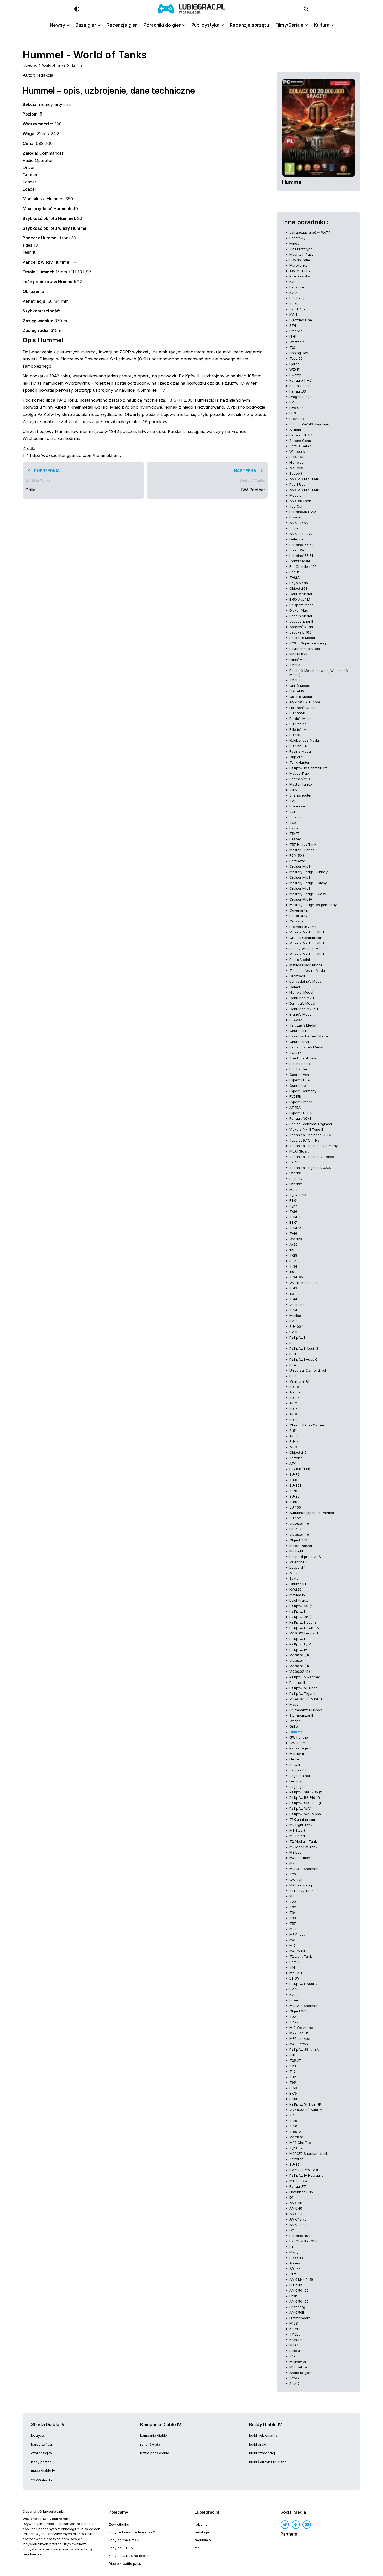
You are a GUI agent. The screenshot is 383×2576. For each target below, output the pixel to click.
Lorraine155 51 (301, 556)
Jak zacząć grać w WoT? (310, 232)
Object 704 (298, 1540)
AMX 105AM (299, 523)
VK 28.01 (296, 2137)
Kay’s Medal (299, 583)
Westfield (297, 342)
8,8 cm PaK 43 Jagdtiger (310, 424)
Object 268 (298, 588)
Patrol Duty (298, 916)
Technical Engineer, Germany (314, 1146)
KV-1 (293, 282)
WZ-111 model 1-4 (303, 1283)
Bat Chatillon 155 (303, 566)
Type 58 (296, 1206)
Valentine (297, 1305)
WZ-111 (295, 369)
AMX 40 (296, 2208)
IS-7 (293, 1376)
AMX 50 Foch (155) (305, 702)
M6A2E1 (296, 1973)
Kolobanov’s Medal (305, 740)
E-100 (294, 2099)
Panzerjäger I (300, 1748)
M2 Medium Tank (303, 1847)
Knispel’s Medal (302, 605)
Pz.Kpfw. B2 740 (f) (305, 1797)
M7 (292, 1863)
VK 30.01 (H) (299, 1655)
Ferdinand (298, 1781)
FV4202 (296, 1020)
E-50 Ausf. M (300, 599)
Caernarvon (299, 1075)
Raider (295, 828)
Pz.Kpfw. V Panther (305, 1677)
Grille (294, 1726)
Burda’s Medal (301, 719)
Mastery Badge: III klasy (308, 872)
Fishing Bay (299, 353)
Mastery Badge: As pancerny (313, 905)
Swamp (295, 375)
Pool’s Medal (300, 960)
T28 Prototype (301, 249)
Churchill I (298, 1031)
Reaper (295, 839)
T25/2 (294, 2378)
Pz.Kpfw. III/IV (300, 1644)
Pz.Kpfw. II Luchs (303, 1622)
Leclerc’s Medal (302, 638)
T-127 (294, 2022)
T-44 (293, 1299)
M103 (294, 2323)
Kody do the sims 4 (124, 2540)
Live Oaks (297, 408)
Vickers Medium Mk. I (307, 932)
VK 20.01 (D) (299, 1524)
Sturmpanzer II (301, 1715)
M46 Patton (299, 2044)
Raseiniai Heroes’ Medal (309, 1036)
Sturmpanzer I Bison (306, 1710)
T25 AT (295, 2060)
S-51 (293, 1431)
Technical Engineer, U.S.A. (311, 1135)
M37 (293, 1929)
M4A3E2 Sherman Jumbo (310, 2153)
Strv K (294, 2384)
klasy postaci (42, 2462)
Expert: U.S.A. (300, 1080)
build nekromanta (263, 2435)
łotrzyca (38, 2435)
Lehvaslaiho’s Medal (306, 981)
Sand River (298, 309)
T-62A (295, 577)
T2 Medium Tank (303, 1841)
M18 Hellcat (299, 2367)
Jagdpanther (300, 1776)
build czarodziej (262, 2453)
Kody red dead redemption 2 (132, 2532)
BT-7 (293, 1222)
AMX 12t (296, 2214)
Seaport (296, 473)
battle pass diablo (155, 2453)
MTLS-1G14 (298, 2181)
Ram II (294, 1962)
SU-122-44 (298, 724)
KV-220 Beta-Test (304, 2170)
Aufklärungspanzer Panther (312, 1513)
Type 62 (296, 358)
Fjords (294, 364)
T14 (292, 1967)
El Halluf (296, 2285)
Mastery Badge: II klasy (308, 883)
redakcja (202, 2532)
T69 (293, 823)
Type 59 (296, 2148)
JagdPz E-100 (300, 632)
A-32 (294, 1573)
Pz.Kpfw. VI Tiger (303, 1688)
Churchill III (298, 1584)
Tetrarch (296, 2159)
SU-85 (295, 1496)
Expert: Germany (303, 1091)
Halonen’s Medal (303, 708)
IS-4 (293, 1365)
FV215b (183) (300, 1469)
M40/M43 (297, 1951)
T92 (293, 2017)
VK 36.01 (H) (299, 1666)
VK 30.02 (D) (300, 1672)
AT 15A (295, 1107)
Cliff (293, 2274)
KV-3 (293, 1332)
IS (291, 1343)
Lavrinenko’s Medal (305, 649)
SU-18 (294, 1387)
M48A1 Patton (301, 654)
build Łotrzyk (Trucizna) (268, 2462)
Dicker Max (299, 610)
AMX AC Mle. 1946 (304, 479)
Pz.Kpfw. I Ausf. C (304, 1359)
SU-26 (295, 1398)
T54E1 (294, 834)
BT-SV (294, 1978)
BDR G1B (296, 2258)
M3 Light (296, 1551)
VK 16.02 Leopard (304, 1633)
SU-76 (295, 1474)
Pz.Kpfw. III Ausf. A (304, 1628)
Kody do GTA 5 (121, 2548)
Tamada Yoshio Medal (308, 970)
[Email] (307, 2525)
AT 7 (293, 1436)
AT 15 (294, 1447)
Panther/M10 (300, 779)
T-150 (294, 304)
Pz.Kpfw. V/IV (300, 1808)
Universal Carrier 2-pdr (308, 1370)
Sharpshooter (301, 795)
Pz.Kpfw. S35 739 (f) (306, 1803)
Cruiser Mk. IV (301, 899)
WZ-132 (296, 1184)
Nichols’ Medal (301, 992)
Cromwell (297, 976)
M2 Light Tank (301, 1825)
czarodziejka (41, 2453)
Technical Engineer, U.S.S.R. (312, 1168)
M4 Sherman (300, 1858)
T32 (293, 1907)
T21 (292, 801)
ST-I (293, 325)
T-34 (293, 1266)
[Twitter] (285, 2525)
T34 (293, 1913)
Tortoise (296, 1458)
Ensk (293, 2296)
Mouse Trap (299, 773)
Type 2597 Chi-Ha (304, 1140)
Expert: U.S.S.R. (301, 1113)
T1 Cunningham (302, 1819)
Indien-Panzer (301, 1546)
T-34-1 (295, 1217)
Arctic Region (300, 2373)
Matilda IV (297, 1595)
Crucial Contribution (306, 938)
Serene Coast (301, 441)
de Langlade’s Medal (306, 1047)
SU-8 (294, 1420)
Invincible (297, 806)
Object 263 (298, 757)
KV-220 (295, 1589)
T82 (293, 2077)
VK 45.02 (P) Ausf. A (306, 2110)
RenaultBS (298, 391)
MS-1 (293, 1190)
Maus (294, 1704)
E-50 (293, 2088)
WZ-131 (295, 1173)
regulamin (203, 2540)
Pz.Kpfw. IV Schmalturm (308, 768)
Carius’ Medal (301, 594)
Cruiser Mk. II (300, 888)
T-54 (293, 1310)
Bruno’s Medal (301, 1014)
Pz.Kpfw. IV (298, 1650)
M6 (292, 1896)
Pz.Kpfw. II (298, 1611)
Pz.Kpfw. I (297, 1337)
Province (297, 419)
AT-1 (293, 1463)
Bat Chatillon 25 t (303, 2241)
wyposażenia (42, 2479)
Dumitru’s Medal (302, 1003)
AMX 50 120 (299, 2301)
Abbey (295, 2263)
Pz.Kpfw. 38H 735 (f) (306, 1792)
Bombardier (299, 1069)
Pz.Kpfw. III (298, 1639)
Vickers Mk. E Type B (306, 1129)
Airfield (295, 430)
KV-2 (293, 293)
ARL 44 (295, 2269)
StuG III (295, 1765)
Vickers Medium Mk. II (307, 943)
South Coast (299, 386)
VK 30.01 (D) (299, 1535)
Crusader (297, 921)
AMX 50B (297, 2312)
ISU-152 (296, 1529)
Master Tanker (301, 784)
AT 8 (293, 1414)
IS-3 (293, 1354)
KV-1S (294, 1321)
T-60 (293, 1480)
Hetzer (295, 1759)
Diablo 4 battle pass (125, 2563)
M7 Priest (297, 1934)
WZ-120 (296, 1239)
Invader (296, 517)
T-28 (293, 1255)
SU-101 (295, 735)
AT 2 (293, 1403)
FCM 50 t (297, 855)
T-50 (293, 2126)
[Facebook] (296, 2525)
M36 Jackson (300, 2038)
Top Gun (296, 506)
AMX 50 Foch (300, 501)
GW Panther (299, 1737)
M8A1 (294, 2345)
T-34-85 (296, 1277)
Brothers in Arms (303, 927)
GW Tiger (297, 1743)
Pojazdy (296, 1179)
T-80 (293, 1502)
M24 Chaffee (300, 2143)
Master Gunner (302, 850)
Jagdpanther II (301, 621)
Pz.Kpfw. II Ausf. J (304, 1984)
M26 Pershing (301, 1885)
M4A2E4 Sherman (304, 2006)
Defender (297, 539)
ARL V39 (296, 468)
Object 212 (298, 1452)
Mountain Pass (301, 254)
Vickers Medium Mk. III (307, 954)
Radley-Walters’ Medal (307, 949)
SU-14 (294, 1441)
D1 (291, 2197)
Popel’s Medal (301, 616)
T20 (293, 1874)
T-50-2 (295, 2132)
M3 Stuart (297, 1830)
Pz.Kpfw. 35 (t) (301, 1606)
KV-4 (293, 315)
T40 (293, 2071)
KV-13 (294, 1995)
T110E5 (295, 2334)
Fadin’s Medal (301, 751)
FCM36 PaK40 (301, 260)
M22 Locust (299, 2033)
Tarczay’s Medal (303, 1025)
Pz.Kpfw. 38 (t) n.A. (305, 2049)
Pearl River (298, 484)
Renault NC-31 (301, 1118)
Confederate (300, 561)
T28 (293, 2066)
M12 (293, 1945)
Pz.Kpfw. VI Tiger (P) (306, 2104)
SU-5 (294, 1409)
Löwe (294, 2000)
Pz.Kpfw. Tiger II (302, 1693)
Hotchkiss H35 (301, 2192)
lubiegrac (30, 65)
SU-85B (296, 1485)
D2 (292, 2230)
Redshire (297, 287)
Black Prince (300, 1064)
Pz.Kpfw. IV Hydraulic (307, 2175)
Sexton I (296, 1578)
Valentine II (298, 1562)
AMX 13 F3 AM (301, 534)
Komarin (296, 2340)
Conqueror (298, 1085)
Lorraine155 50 (302, 545)
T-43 (293, 1288)
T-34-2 (295, 1228)
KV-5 (293, 1989)
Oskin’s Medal (301, 697)
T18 (292, 2055)
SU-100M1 (297, 713)
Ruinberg (297, 298)
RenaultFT (298, 2186)
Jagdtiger (297, 1787)
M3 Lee (295, 1852)
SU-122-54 (298, 746)
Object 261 (298, 2011)
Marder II (297, 1754)
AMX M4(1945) (301, 2279)
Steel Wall (297, 550)
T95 (293, 2082)
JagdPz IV (298, 1770)
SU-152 (295, 1518)
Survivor (296, 817)
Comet (295, 987)
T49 (293, 2356)
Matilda (295, 1316)
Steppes (296, 331)
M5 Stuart (297, 1836)
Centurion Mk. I (302, 998)
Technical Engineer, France (312, 1157)
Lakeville (296, 2351)
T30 (293, 1918)
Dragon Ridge (301, 397)
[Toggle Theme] (77, 9)
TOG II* (296, 1053)
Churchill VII (299, 1042)
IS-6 (293, 413)
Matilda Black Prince (306, 965)
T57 (293, 1923)
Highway (296, 462)
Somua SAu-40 (302, 446)
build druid (258, 2444)
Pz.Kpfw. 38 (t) (301, 1617)
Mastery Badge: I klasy (308, 894)
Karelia (295, 2329)
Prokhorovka (300, 276)
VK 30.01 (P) (299, 1661)
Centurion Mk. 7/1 (304, 1009)
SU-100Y (296, 1326)
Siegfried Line (301, 320)
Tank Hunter (299, 762)
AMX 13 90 (298, 2225)
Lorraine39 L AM (303, 512)
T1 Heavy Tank (301, 1891)
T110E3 (295, 680)
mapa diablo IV (43, 2470)
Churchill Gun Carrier (307, 1425)
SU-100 (295, 1507)
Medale (295, 495)
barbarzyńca (41, 2444)
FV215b (295, 1096)
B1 (291, 2247)
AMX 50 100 (299, 2290)
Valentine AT (300, 1381)
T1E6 (293, 790)
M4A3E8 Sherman (304, 1869)
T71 (292, 812)
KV (292, 402)
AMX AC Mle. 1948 (304, 490)
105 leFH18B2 (300, 271)
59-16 (294, 1162)
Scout (294, 572)
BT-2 (293, 1200)
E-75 (293, 2093)
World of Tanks (54, 65)
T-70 (293, 1491)
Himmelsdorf (300, 2318)
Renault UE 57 (301, 435)
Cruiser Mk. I (300, 866)
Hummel (292, 182)
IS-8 (293, 336)
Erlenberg (297, 2307)
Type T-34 (298, 1195)
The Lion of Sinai (303, 1058)
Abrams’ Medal (302, 627)
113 (292, 1294)
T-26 (293, 1211)
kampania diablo (154, 2435)
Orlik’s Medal (300, 686)
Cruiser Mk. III (300, 877)
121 (292, 1250)
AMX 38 (296, 2203)
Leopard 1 (297, 1567)
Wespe (295, 1721)
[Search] (306, 9)
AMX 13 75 (298, 2219)
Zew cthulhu (119, 2524)
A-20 (294, 1244)
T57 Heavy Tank (303, 844)
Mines (294, 243)
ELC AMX (297, 691)
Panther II (297, 1682)
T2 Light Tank (301, 1956)
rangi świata (150, 2444)
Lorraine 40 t (300, 2236)
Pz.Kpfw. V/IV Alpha (305, 1814)
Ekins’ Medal (299, 660)
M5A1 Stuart (299, 1151)
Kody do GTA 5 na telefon (130, 2556)
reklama (201, 2524)
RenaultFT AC (301, 380)
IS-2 (293, 1261)
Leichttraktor (300, 1600)
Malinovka (298, 2362)
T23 (293, 347)
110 (292, 1272)
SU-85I (295, 2164)
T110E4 (295, 665)
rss (197, 2548)
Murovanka (299, 265)
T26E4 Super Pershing (308, 643)
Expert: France (301, 1102)
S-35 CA (296, 457)
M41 (293, 1940)
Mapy (294, 2252)
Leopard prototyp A (305, 1557)
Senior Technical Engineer (311, 1124)
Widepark (297, 451)
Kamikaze (297, 861)
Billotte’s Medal (301, 729)
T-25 (293, 2121)
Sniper (295, 528)
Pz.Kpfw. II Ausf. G (304, 1348)
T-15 (293, 2115)
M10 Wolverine (301, 2028)
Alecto (295, 1392)
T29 (293, 1902)
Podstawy (297, 238)
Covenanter (299, 910)
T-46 (293, 1233)
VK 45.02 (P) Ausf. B (306, 1699)
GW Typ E (297, 1880)
